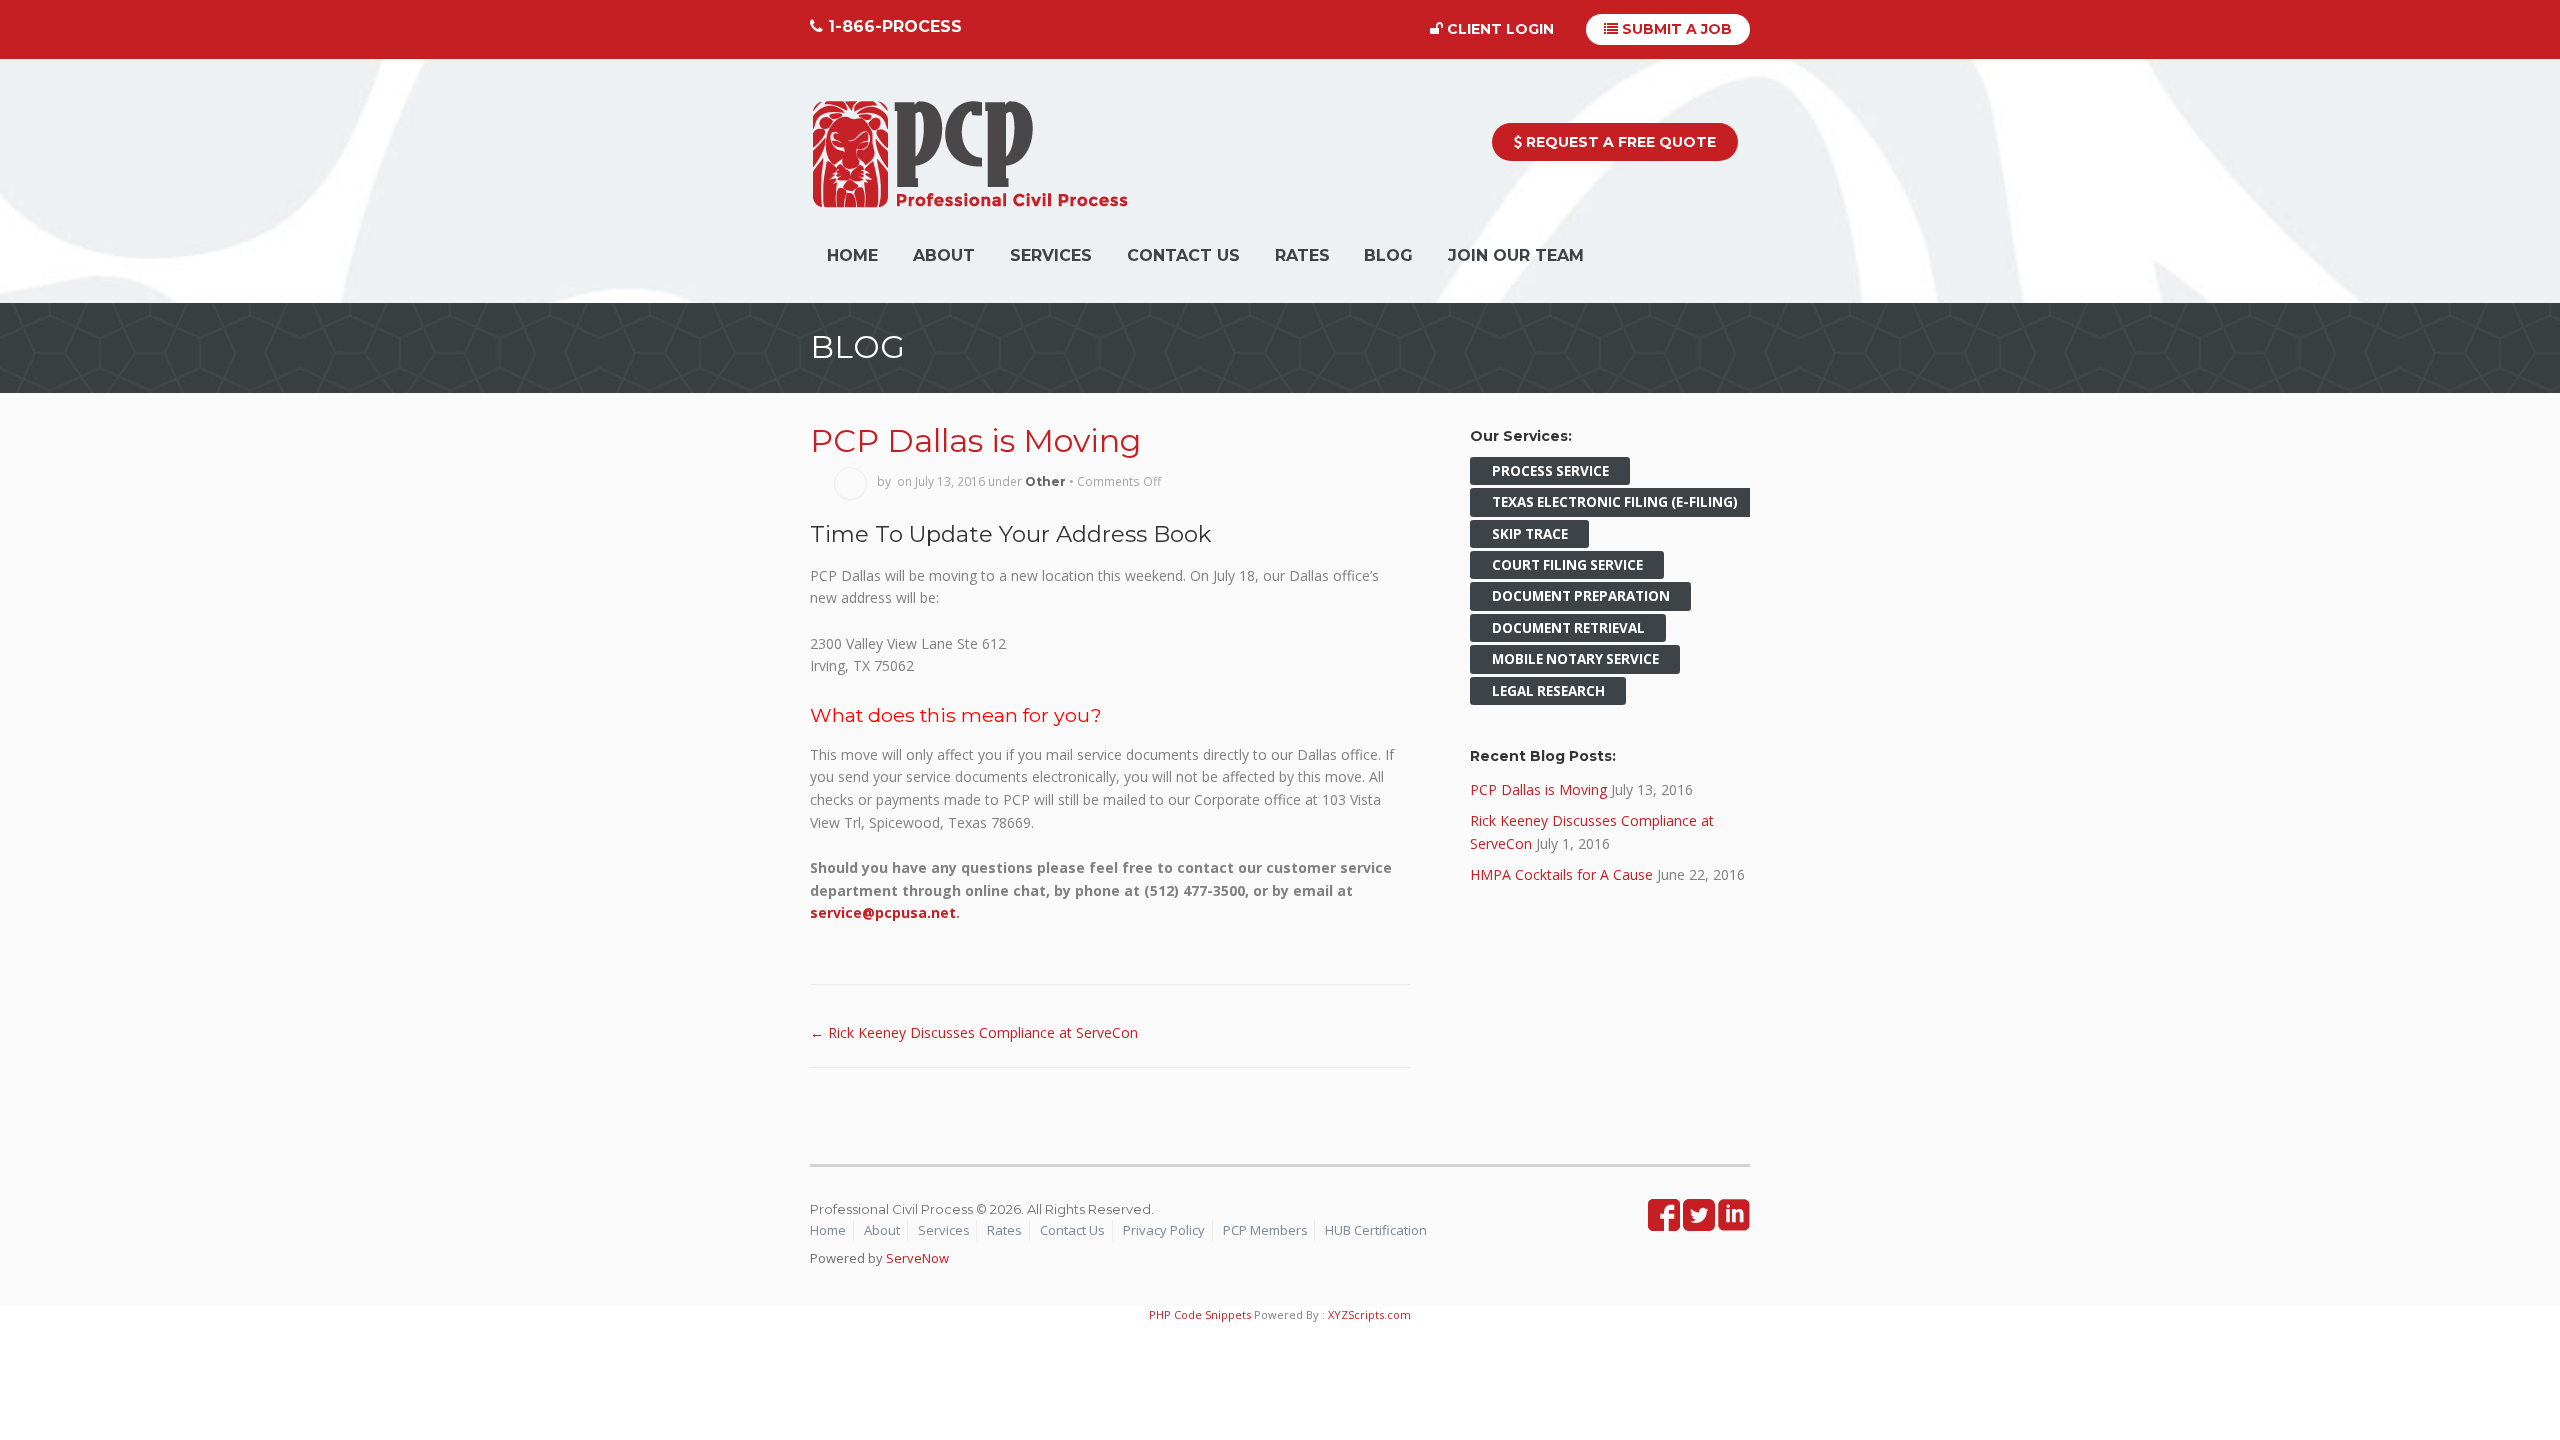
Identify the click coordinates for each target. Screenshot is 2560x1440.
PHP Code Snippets (1200, 1314)
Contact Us (1183, 255)
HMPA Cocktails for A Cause (1561, 874)
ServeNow (917, 1258)
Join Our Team (1516, 255)
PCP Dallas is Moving (975, 440)
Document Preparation (1581, 597)
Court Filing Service (1567, 565)
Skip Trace (1530, 534)
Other (1045, 481)
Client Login (1498, 29)
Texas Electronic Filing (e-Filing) (1615, 502)
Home (852, 255)
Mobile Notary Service (1575, 659)
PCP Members (1265, 1230)
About (944, 255)
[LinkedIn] (1734, 1221)
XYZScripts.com (1369, 1314)
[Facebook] (1664, 1221)
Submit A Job (1675, 29)
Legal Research (1548, 691)
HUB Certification (1376, 1230)
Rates (1302, 255)
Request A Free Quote (1619, 142)
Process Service (1550, 471)
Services (1051, 255)
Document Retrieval (1568, 628)
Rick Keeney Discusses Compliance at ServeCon (974, 1032)
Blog (1388, 255)
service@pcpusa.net (883, 912)
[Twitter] (1699, 1221)
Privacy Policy (1164, 1230)
